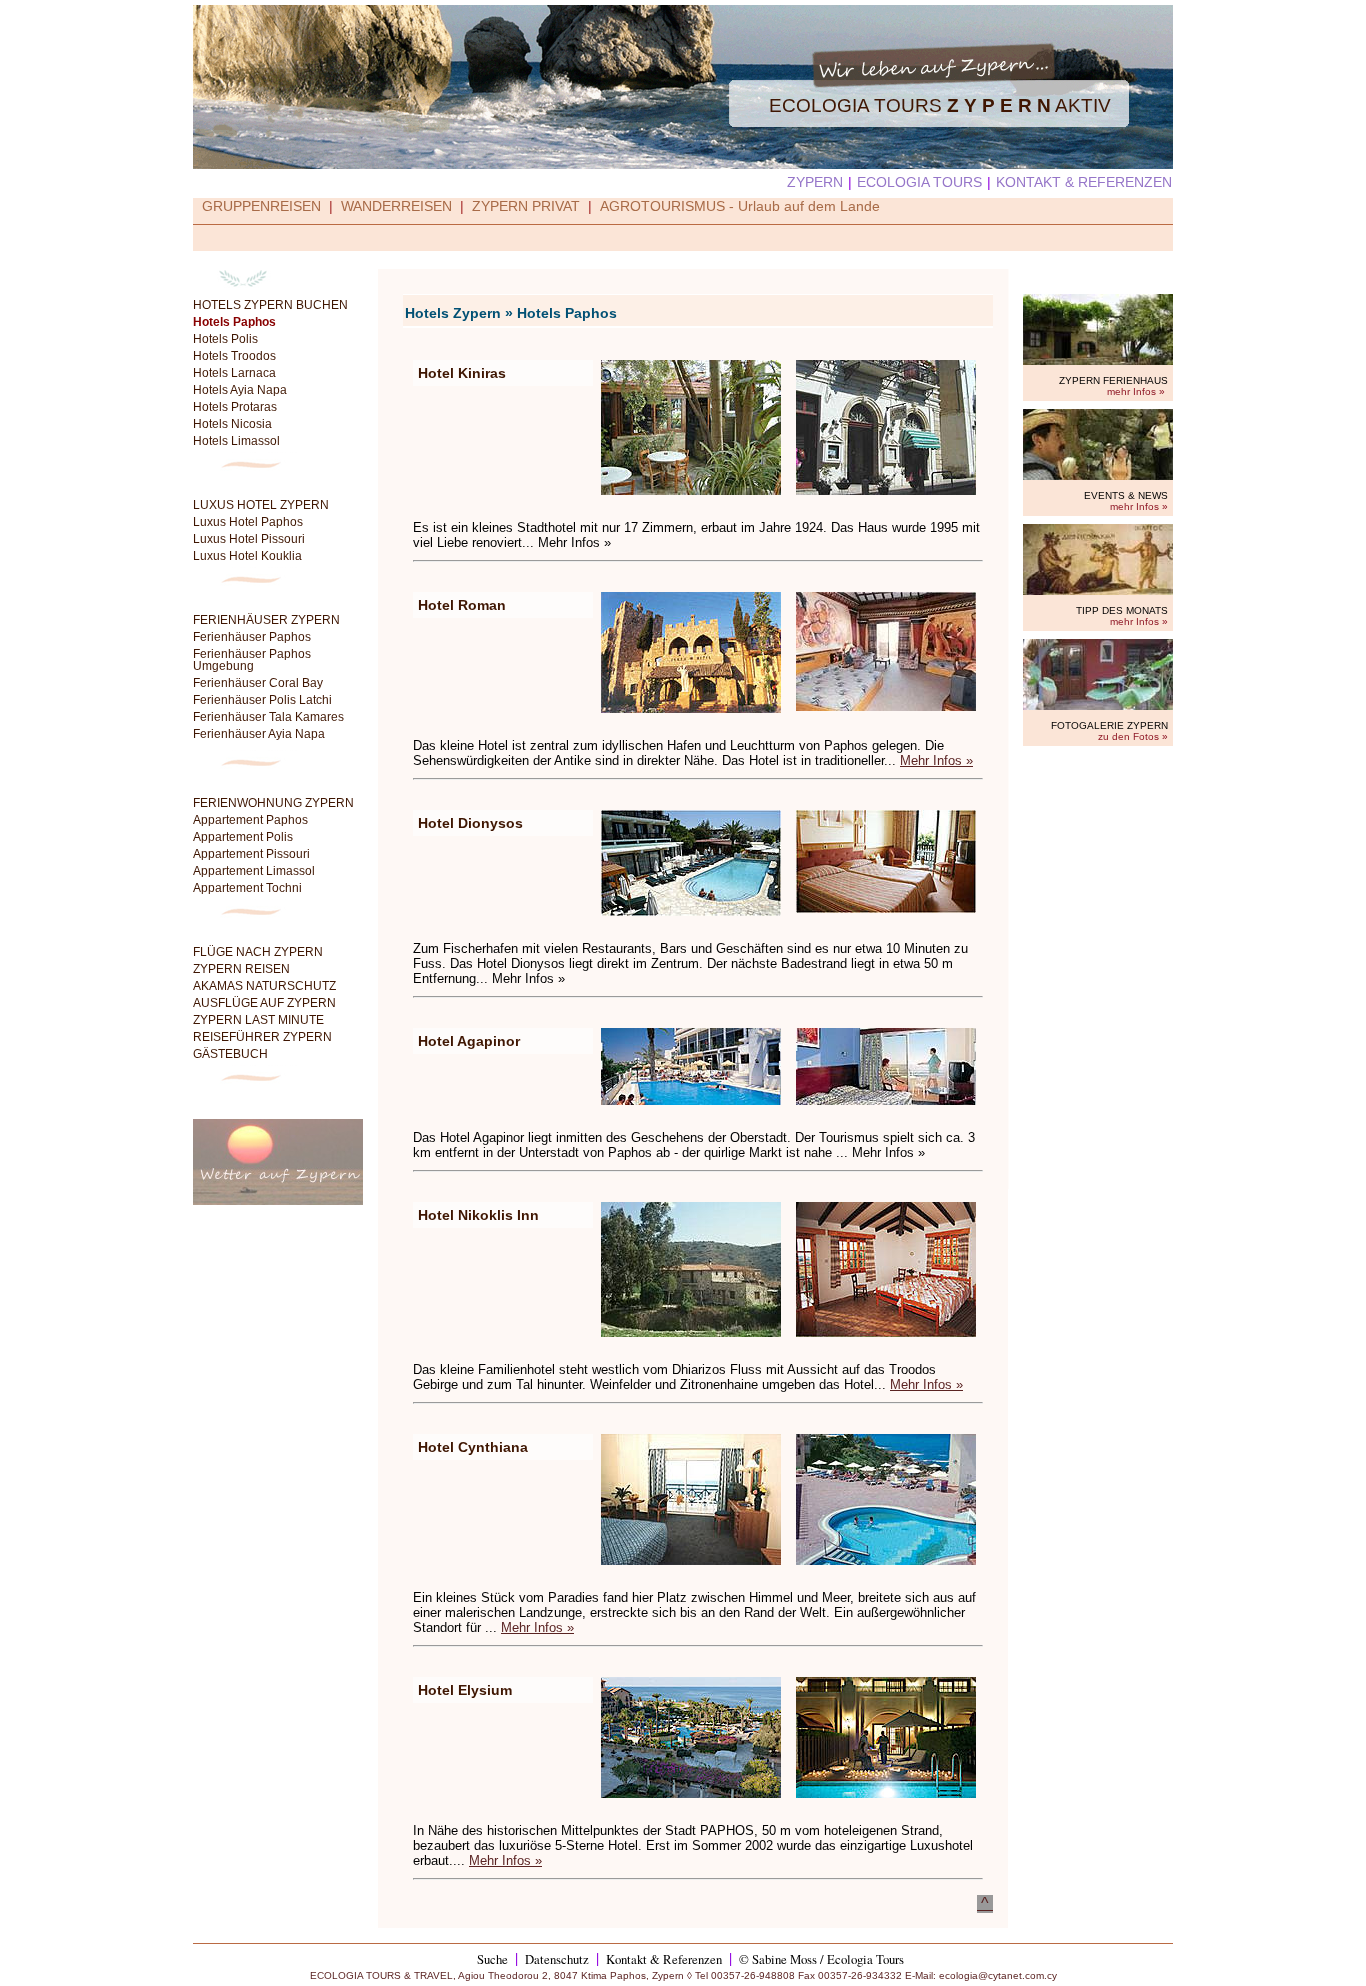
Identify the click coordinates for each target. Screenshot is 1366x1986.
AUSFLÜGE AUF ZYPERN (264, 1003)
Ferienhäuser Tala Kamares (268, 717)
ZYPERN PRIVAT (526, 206)
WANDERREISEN (396, 206)
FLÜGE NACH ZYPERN (258, 952)
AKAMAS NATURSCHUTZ (264, 986)
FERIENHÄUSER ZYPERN (266, 620)
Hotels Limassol (236, 441)
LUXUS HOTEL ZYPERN (261, 505)
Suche (492, 1959)
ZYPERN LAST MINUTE (258, 1020)
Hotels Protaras (235, 407)
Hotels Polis (225, 339)
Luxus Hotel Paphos (248, 522)
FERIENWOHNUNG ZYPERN (273, 803)
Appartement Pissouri (251, 854)
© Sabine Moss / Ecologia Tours (821, 1959)
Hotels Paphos (234, 322)
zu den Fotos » (1133, 736)
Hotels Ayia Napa (240, 390)
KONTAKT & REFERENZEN (1084, 182)
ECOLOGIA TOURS (919, 182)
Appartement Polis (243, 837)
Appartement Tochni (247, 888)
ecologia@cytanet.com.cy (998, 1975)
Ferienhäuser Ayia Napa (259, 734)
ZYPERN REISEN (241, 969)
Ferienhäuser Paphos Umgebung (252, 660)
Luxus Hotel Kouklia (247, 556)
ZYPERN (815, 182)
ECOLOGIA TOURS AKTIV (940, 105)
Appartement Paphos (250, 820)
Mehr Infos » (936, 760)
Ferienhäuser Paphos (252, 637)
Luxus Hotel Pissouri (249, 539)
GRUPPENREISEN (261, 206)
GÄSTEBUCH (230, 1054)
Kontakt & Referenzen (664, 1959)
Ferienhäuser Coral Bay (258, 683)
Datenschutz (557, 1959)
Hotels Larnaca (234, 373)
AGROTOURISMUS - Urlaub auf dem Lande (740, 206)
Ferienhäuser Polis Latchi (262, 700)
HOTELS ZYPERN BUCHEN (270, 305)
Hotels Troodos (234, 356)
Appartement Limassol (254, 871)
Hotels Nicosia (232, 424)
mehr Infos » (1136, 391)
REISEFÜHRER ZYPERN (262, 1037)
